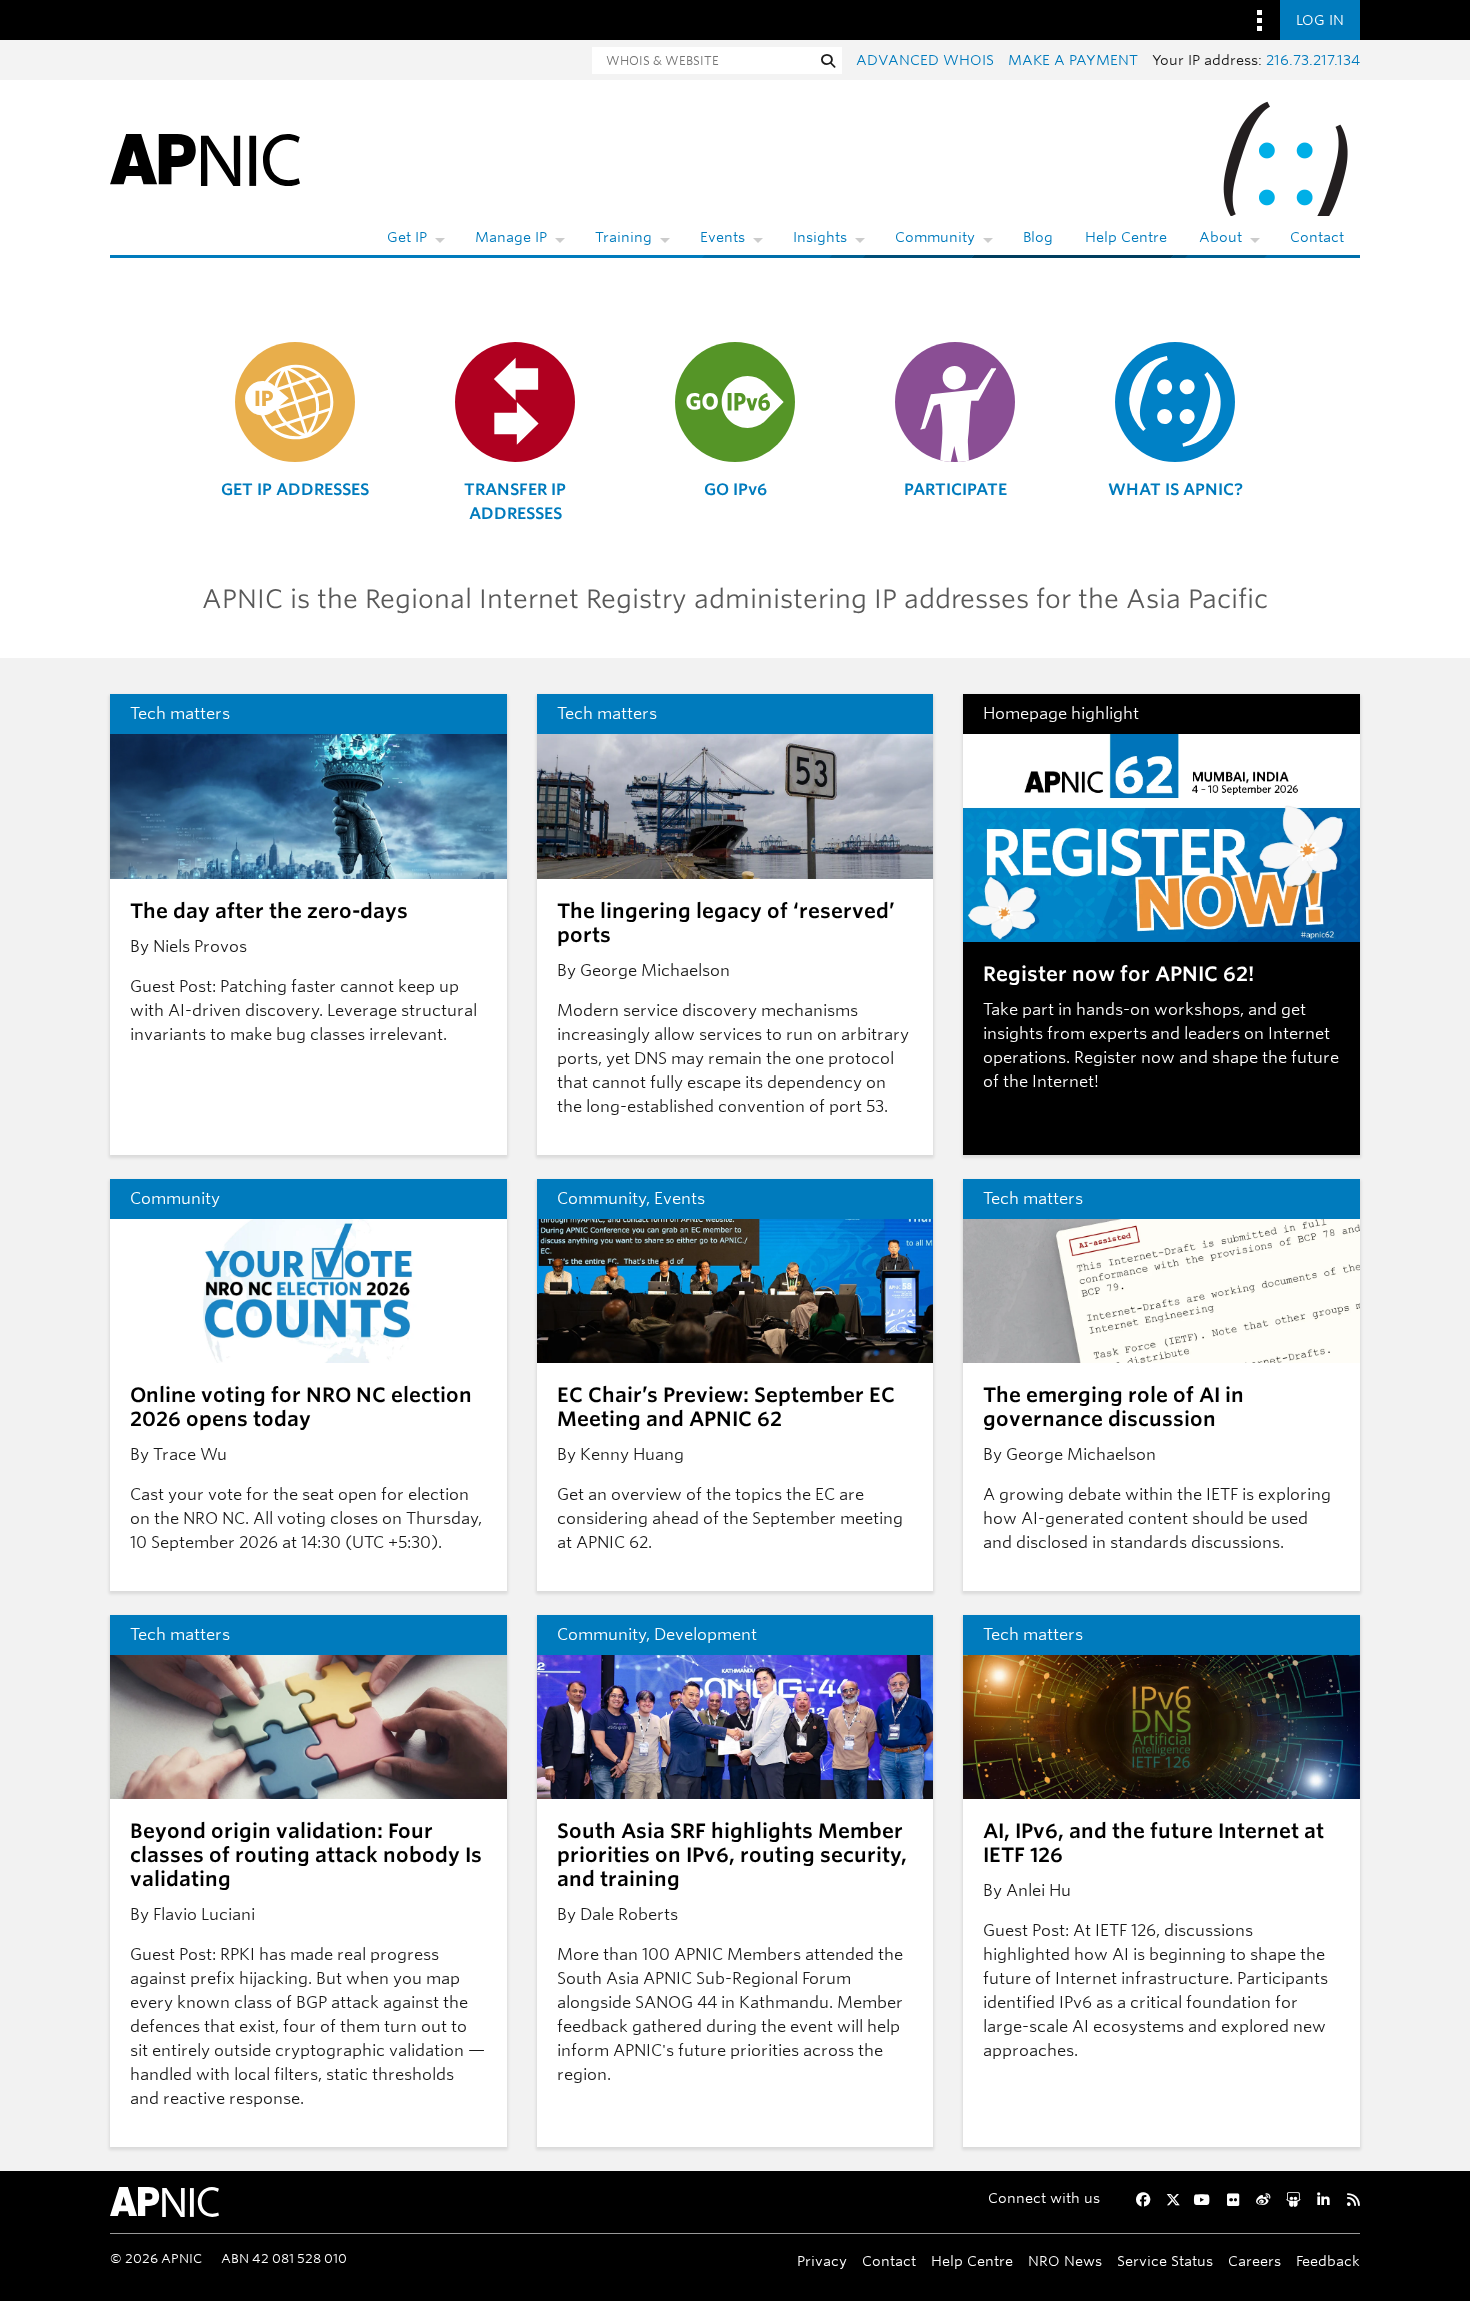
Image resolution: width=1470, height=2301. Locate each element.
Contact (1317, 237)
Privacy (822, 2260)
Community (935, 237)
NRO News (1065, 2260)
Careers (1254, 2260)
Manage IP (511, 237)
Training (623, 237)
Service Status (1165, 2260)
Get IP (407, 237)
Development (705, 1634)
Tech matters (180, 713)
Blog (1038, 237)
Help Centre (1126, 237)
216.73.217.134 (1313, 60)
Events (722, 237)
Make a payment (1073, 60)
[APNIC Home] (205, 158)
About (1220, 237)
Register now (1124, 1057)
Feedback (1328, 2260)
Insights (820, 237)
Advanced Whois (925, 60)
